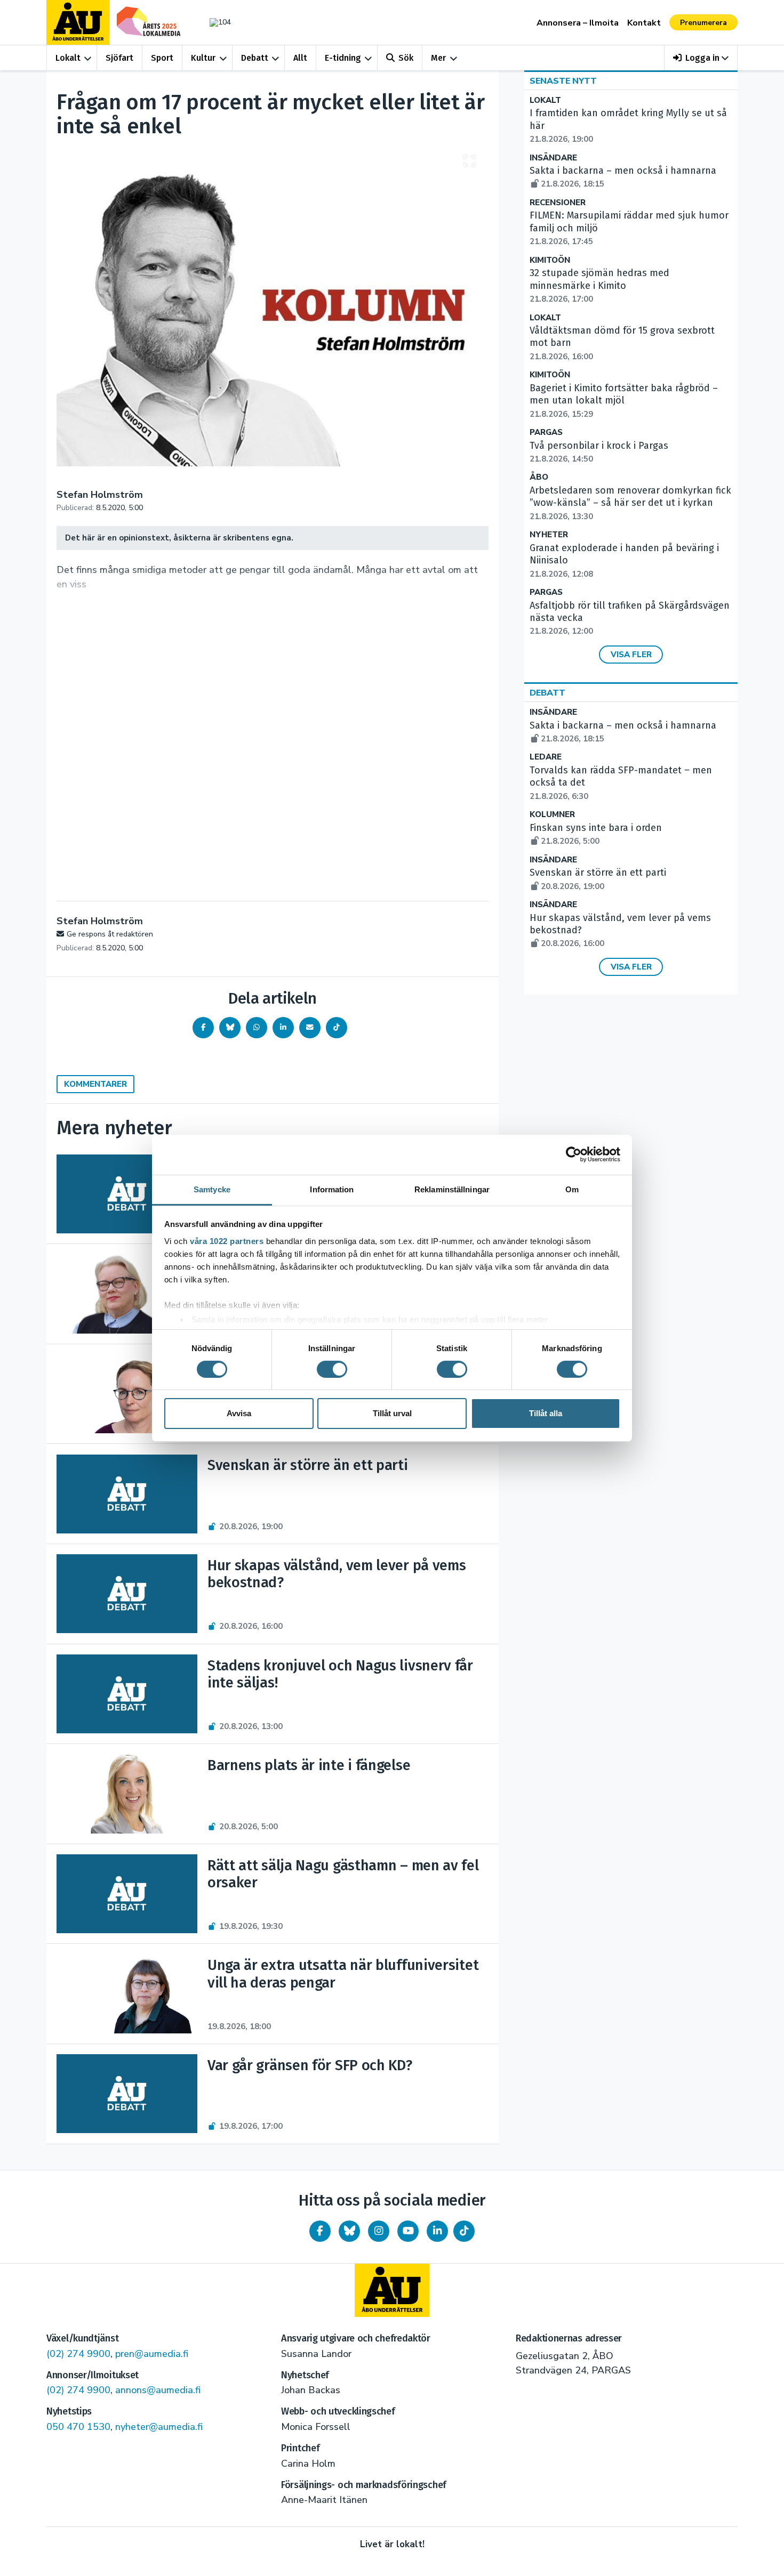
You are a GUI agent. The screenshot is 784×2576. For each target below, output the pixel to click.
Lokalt (68, 58)
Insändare (553, 158)
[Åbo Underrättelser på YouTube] (408, 2231)
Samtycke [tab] (212, 1189)
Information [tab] (332, 1189)
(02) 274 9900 (78, 2354)
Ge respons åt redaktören (110, 934)
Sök (406, 58)
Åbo (539, 477)
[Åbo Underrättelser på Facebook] (320, 2231)
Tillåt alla (546, 1413)
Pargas (546, 433)
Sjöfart (119, 58)
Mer (438, 58)
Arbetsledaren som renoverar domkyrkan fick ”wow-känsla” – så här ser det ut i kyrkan (630, 503)
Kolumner (552, 815)
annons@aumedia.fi (158, 2390)
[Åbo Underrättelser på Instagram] (379, 2231)
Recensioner (558, 203)
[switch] (332, 1369)
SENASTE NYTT (563, 81)
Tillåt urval (392, 1413)
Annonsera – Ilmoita (578, 23)
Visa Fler (631, 655)
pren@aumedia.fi (152, 2354)
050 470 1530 (78, 2427)
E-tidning (343, 58)
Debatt (255, 58)
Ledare (546, 757)
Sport (162, 58)
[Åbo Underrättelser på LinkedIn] (437, 2231)
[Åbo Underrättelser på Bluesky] (349, 2231)
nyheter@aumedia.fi (159, 2427)
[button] (701, 58)
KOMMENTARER (95, 1084)
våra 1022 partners (227, 1241)
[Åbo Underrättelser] (392, 2290)
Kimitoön (550, 260)
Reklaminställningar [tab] (452, 1189)
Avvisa (239, 1413)
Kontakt (644, 23)
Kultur (203, 58)
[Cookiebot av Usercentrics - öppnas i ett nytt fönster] (574, 1154)
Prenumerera (703, 23)
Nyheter (549, 535)
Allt (300, 58)
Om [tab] (572, 1189)
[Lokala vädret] (215, 22)
